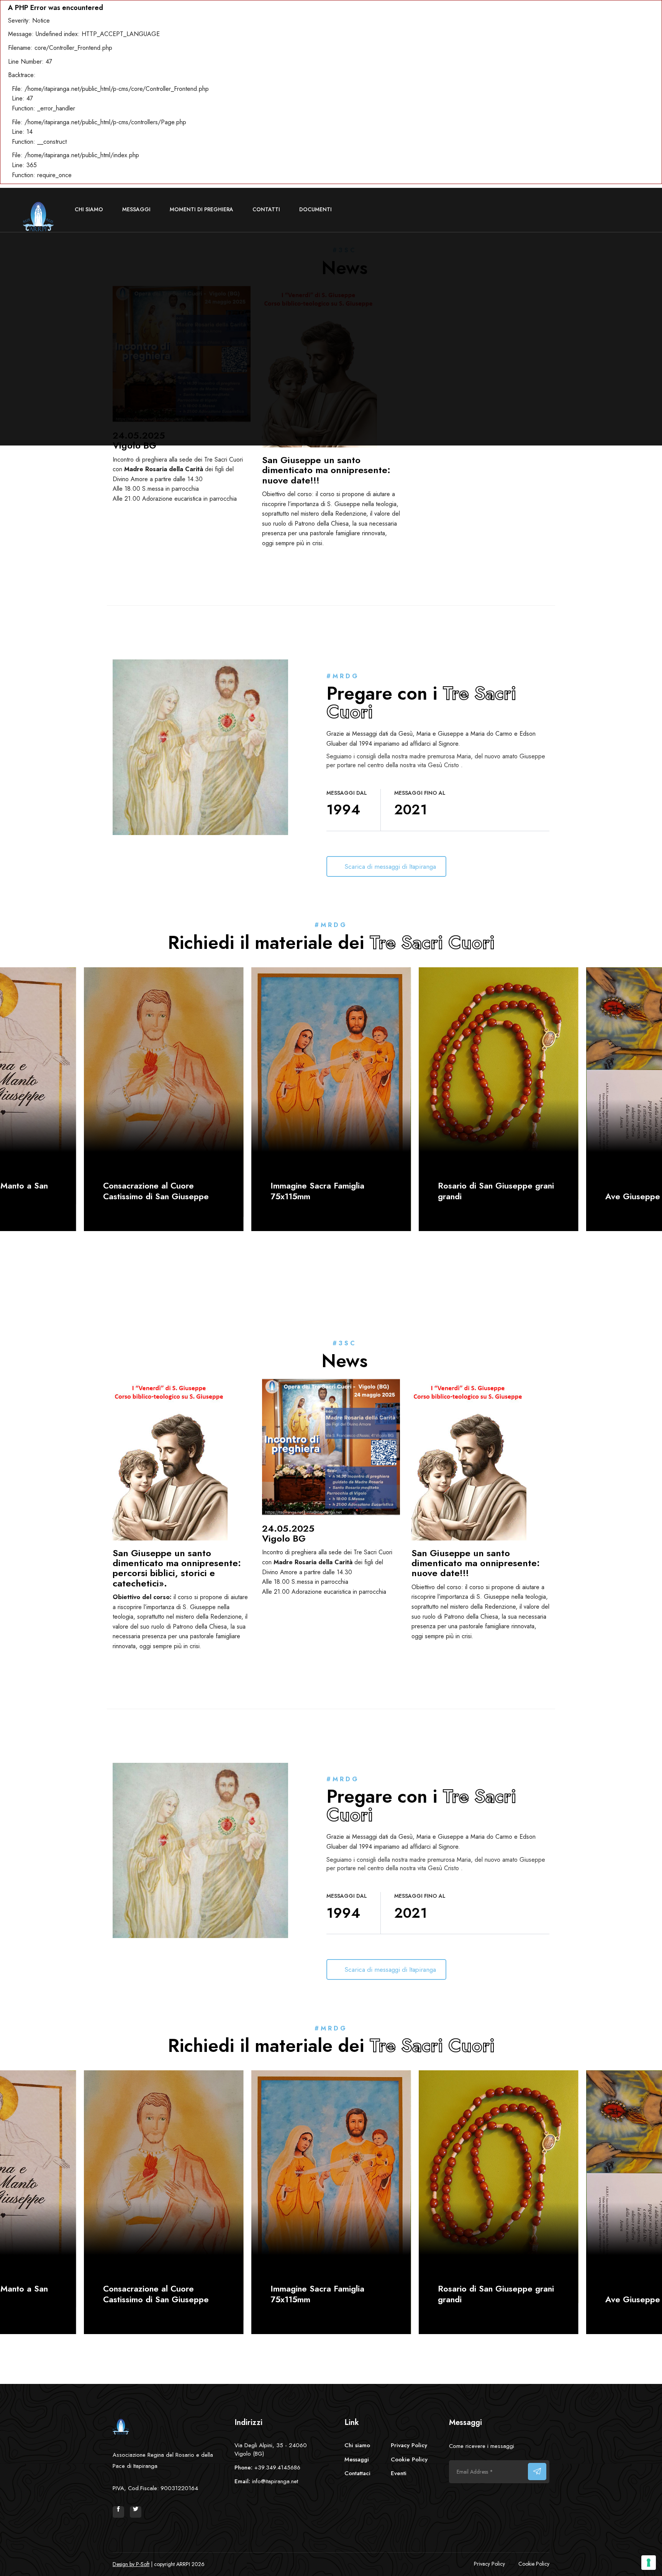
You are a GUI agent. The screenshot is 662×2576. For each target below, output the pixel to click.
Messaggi (136, 209)
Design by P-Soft (131, 2564)
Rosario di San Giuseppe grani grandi (496, 1191)
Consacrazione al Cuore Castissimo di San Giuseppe (156, 1191)
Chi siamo (89, 209)
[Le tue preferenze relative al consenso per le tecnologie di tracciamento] (649, 2563)
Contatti (266, 209)
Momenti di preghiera (202, 209)
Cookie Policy (409, 2459)
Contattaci (357, 2473)
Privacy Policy (409, 2445)
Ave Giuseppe (633, 1196)
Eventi (399, 2473)
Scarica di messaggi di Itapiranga (391, 866)
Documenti (315, 209)
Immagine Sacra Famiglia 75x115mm (317, 1191)
